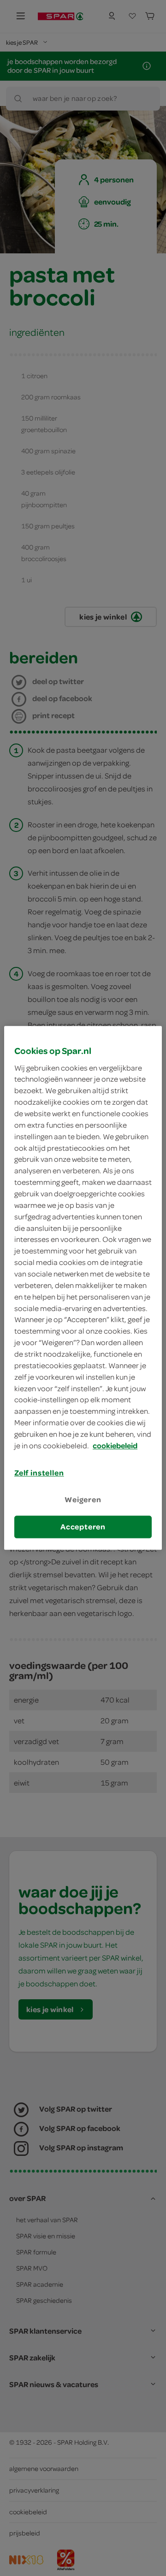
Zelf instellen (39, 1473)
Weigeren (83, 1499)
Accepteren (83, 1527)
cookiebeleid (115, 1446)
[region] (83, 1288)
